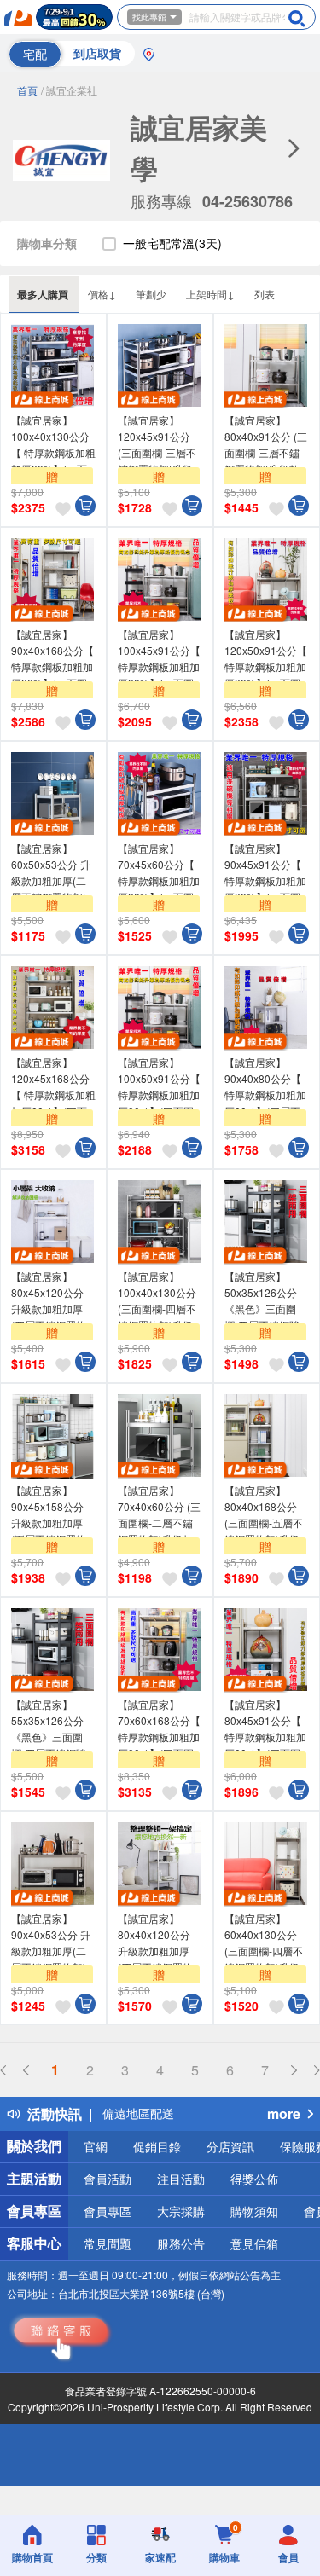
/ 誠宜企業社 (69, 90)
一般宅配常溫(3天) (172, 243)
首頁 (27, 90)
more (284, 2113)
